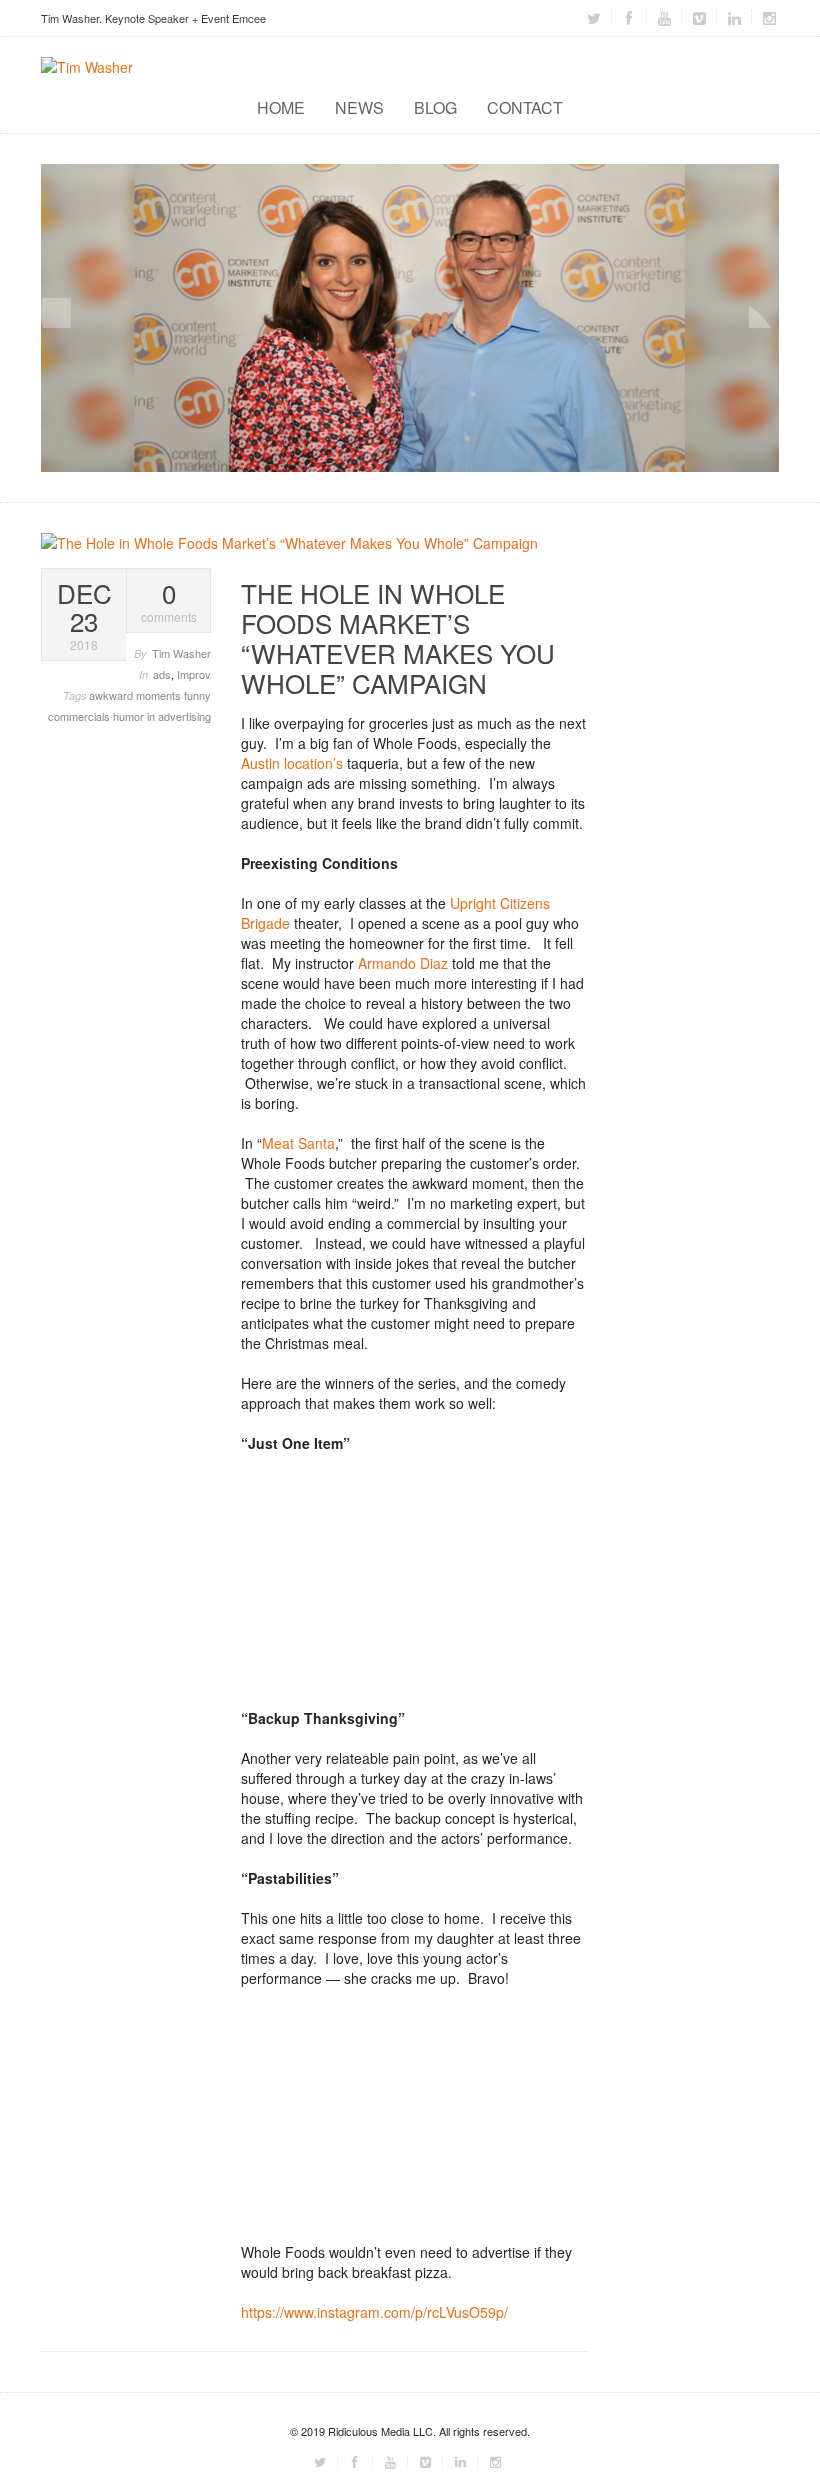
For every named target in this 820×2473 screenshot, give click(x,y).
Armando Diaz (403, 963)
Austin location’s (294, 763)
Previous (56, 313)
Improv (194, 674)
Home (281, 107)
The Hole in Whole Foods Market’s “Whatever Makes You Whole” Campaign (398, 637)
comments (169, 602)
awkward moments (136, 695)
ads (162, 674)
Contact (525, 107)
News (359, 107)
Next (764, 313)
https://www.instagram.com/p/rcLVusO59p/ (374, 2312)
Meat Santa (298, 1143)
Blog (435, 107)
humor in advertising (162, 716)
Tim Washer (181, 653)
